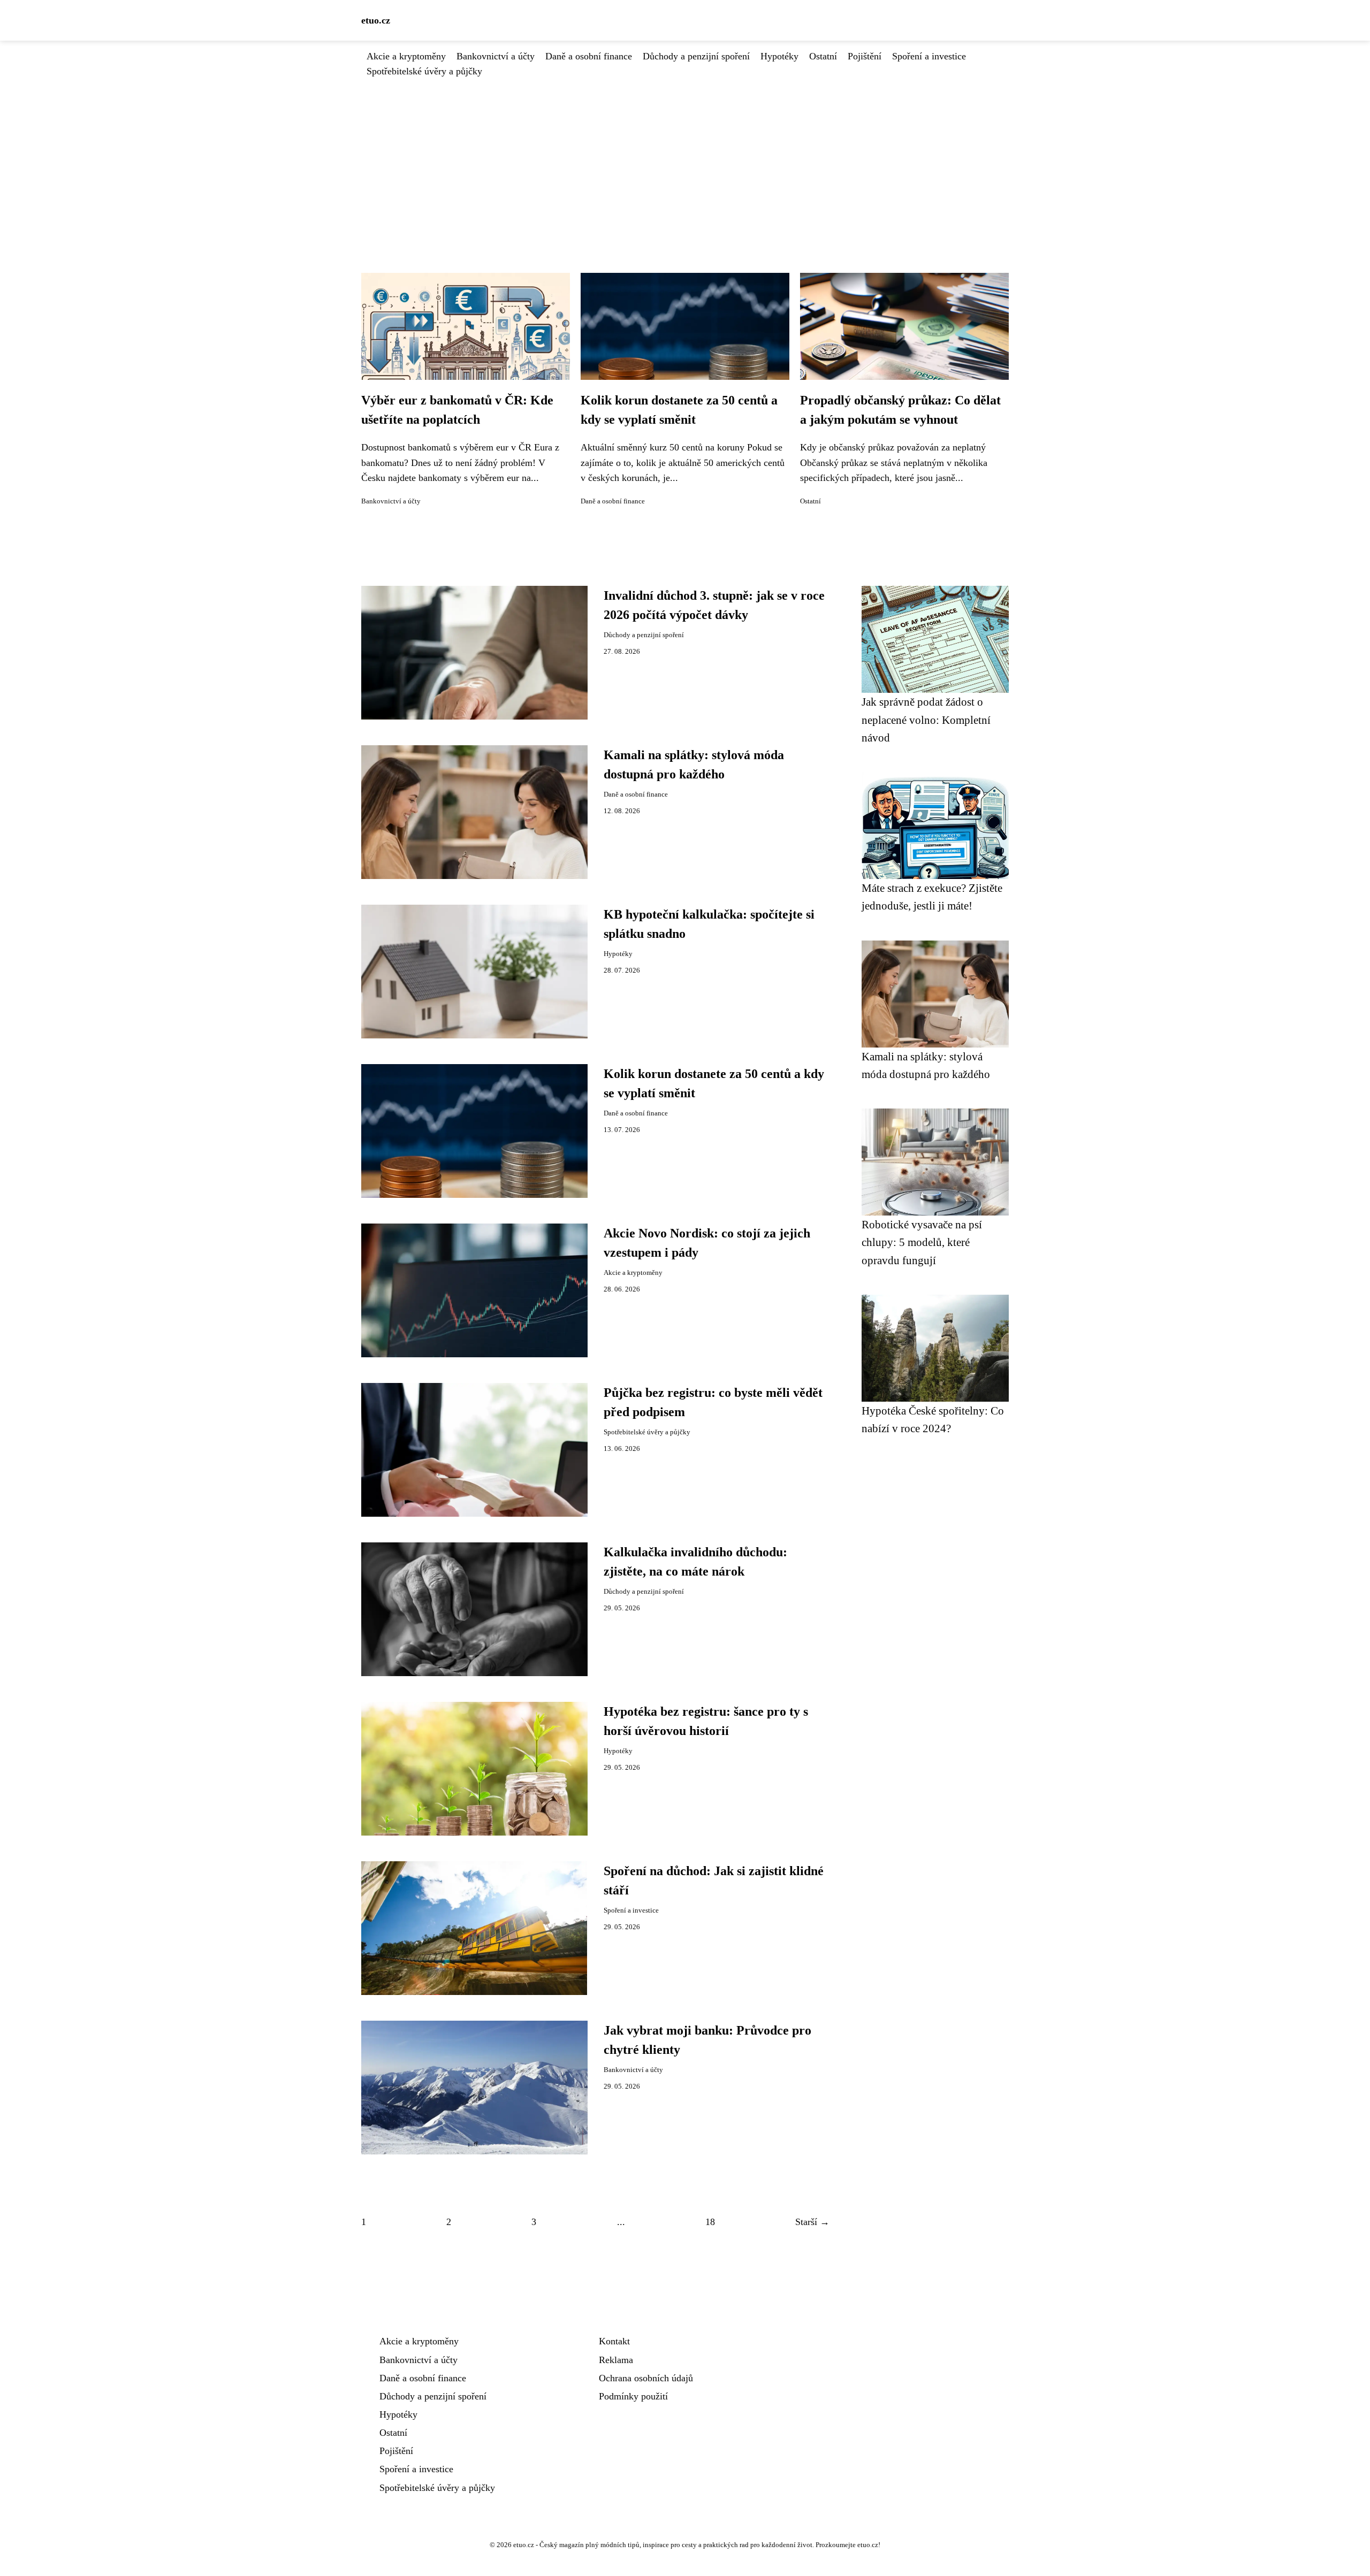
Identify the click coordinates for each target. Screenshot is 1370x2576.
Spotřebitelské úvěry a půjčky (424, 71)
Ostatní (823, 56)
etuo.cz (376, 20)
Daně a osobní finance (589, 56)
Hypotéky (779, 56)
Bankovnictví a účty (496, 56)
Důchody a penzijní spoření (696, 56)
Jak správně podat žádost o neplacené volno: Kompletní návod (926, 720)
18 (710, 2222)
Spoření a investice (929, 56)
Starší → (812, 2222)
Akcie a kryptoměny (406, 56)
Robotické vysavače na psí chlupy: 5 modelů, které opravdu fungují (922, 1242)
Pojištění (865, 56)
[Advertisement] (685, 159)
